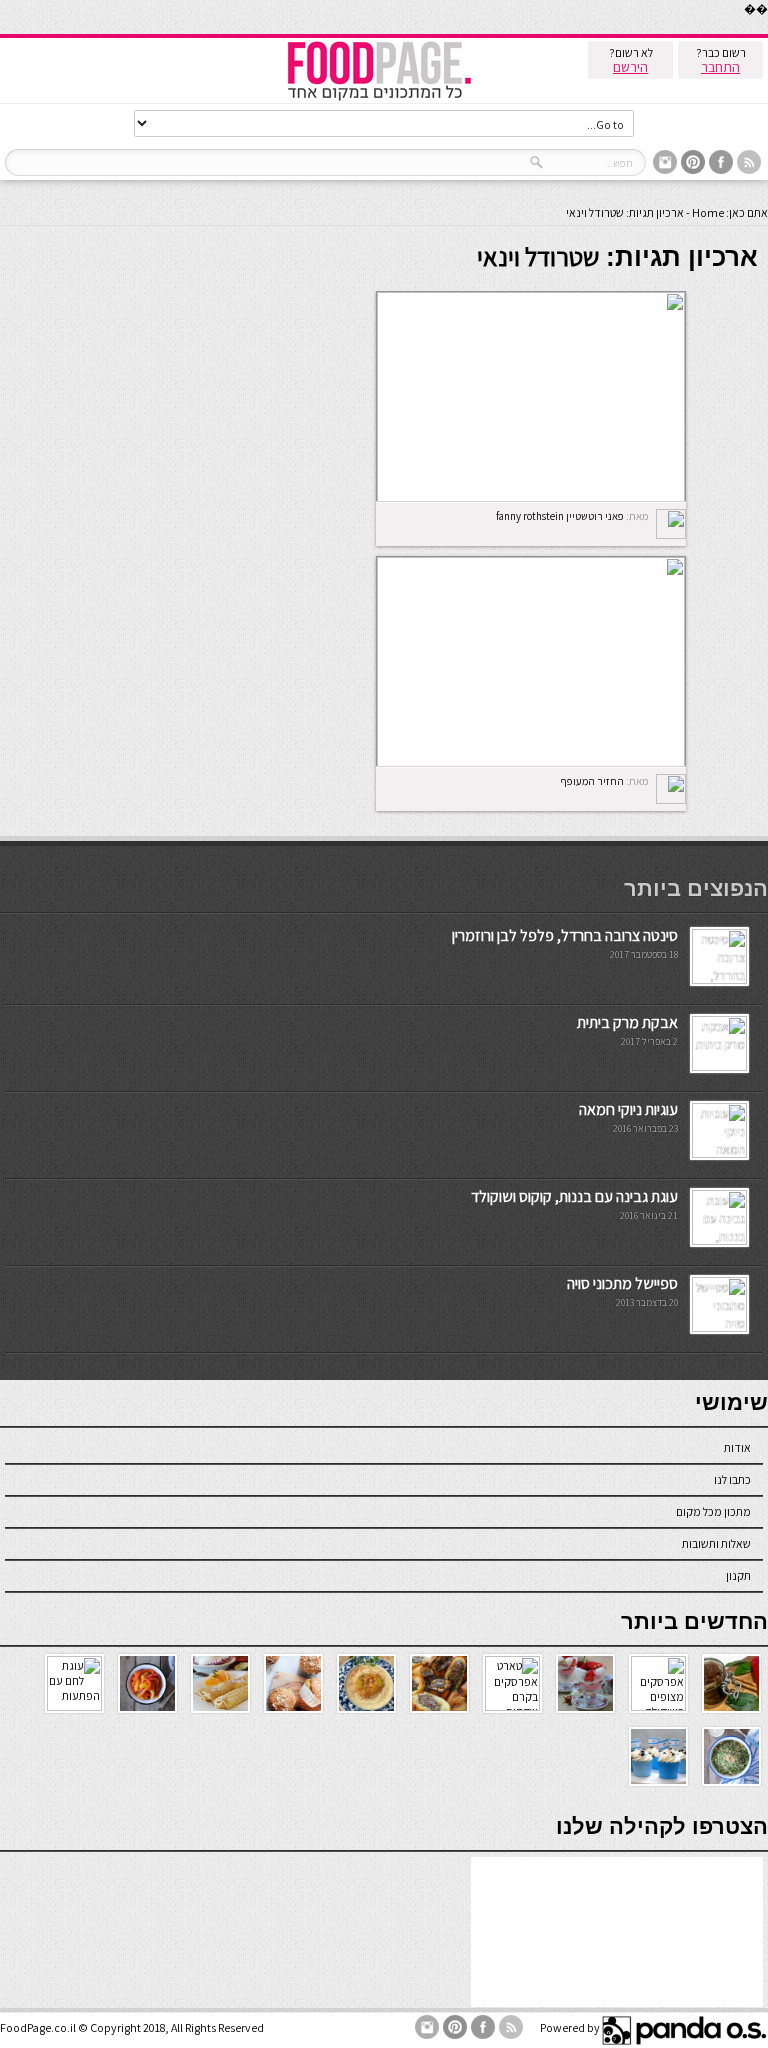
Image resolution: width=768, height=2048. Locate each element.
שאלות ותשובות (716, 1543)
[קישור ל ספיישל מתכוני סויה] (719, 1327)
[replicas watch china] (767, 29)
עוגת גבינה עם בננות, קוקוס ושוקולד (574, 1196)
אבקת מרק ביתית (627, 1022)
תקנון (738, 1575)
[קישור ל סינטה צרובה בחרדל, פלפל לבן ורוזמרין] (719, 979)
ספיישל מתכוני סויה (622, 1283)
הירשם (630, 67)
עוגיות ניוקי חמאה (628, 1109)
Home (708, 212)
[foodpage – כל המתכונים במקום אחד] (379, 98)
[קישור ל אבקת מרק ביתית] (719, 1066)
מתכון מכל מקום (713, 1511)
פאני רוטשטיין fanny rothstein (560, 516)
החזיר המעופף (592, 781)
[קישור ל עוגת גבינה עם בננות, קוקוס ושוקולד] (719, 1240)
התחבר (720, 67)
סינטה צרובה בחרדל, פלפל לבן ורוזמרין (565, 935)
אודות (737, 1447)
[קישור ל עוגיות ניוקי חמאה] (719, 1153)
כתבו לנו (732, 1479)
